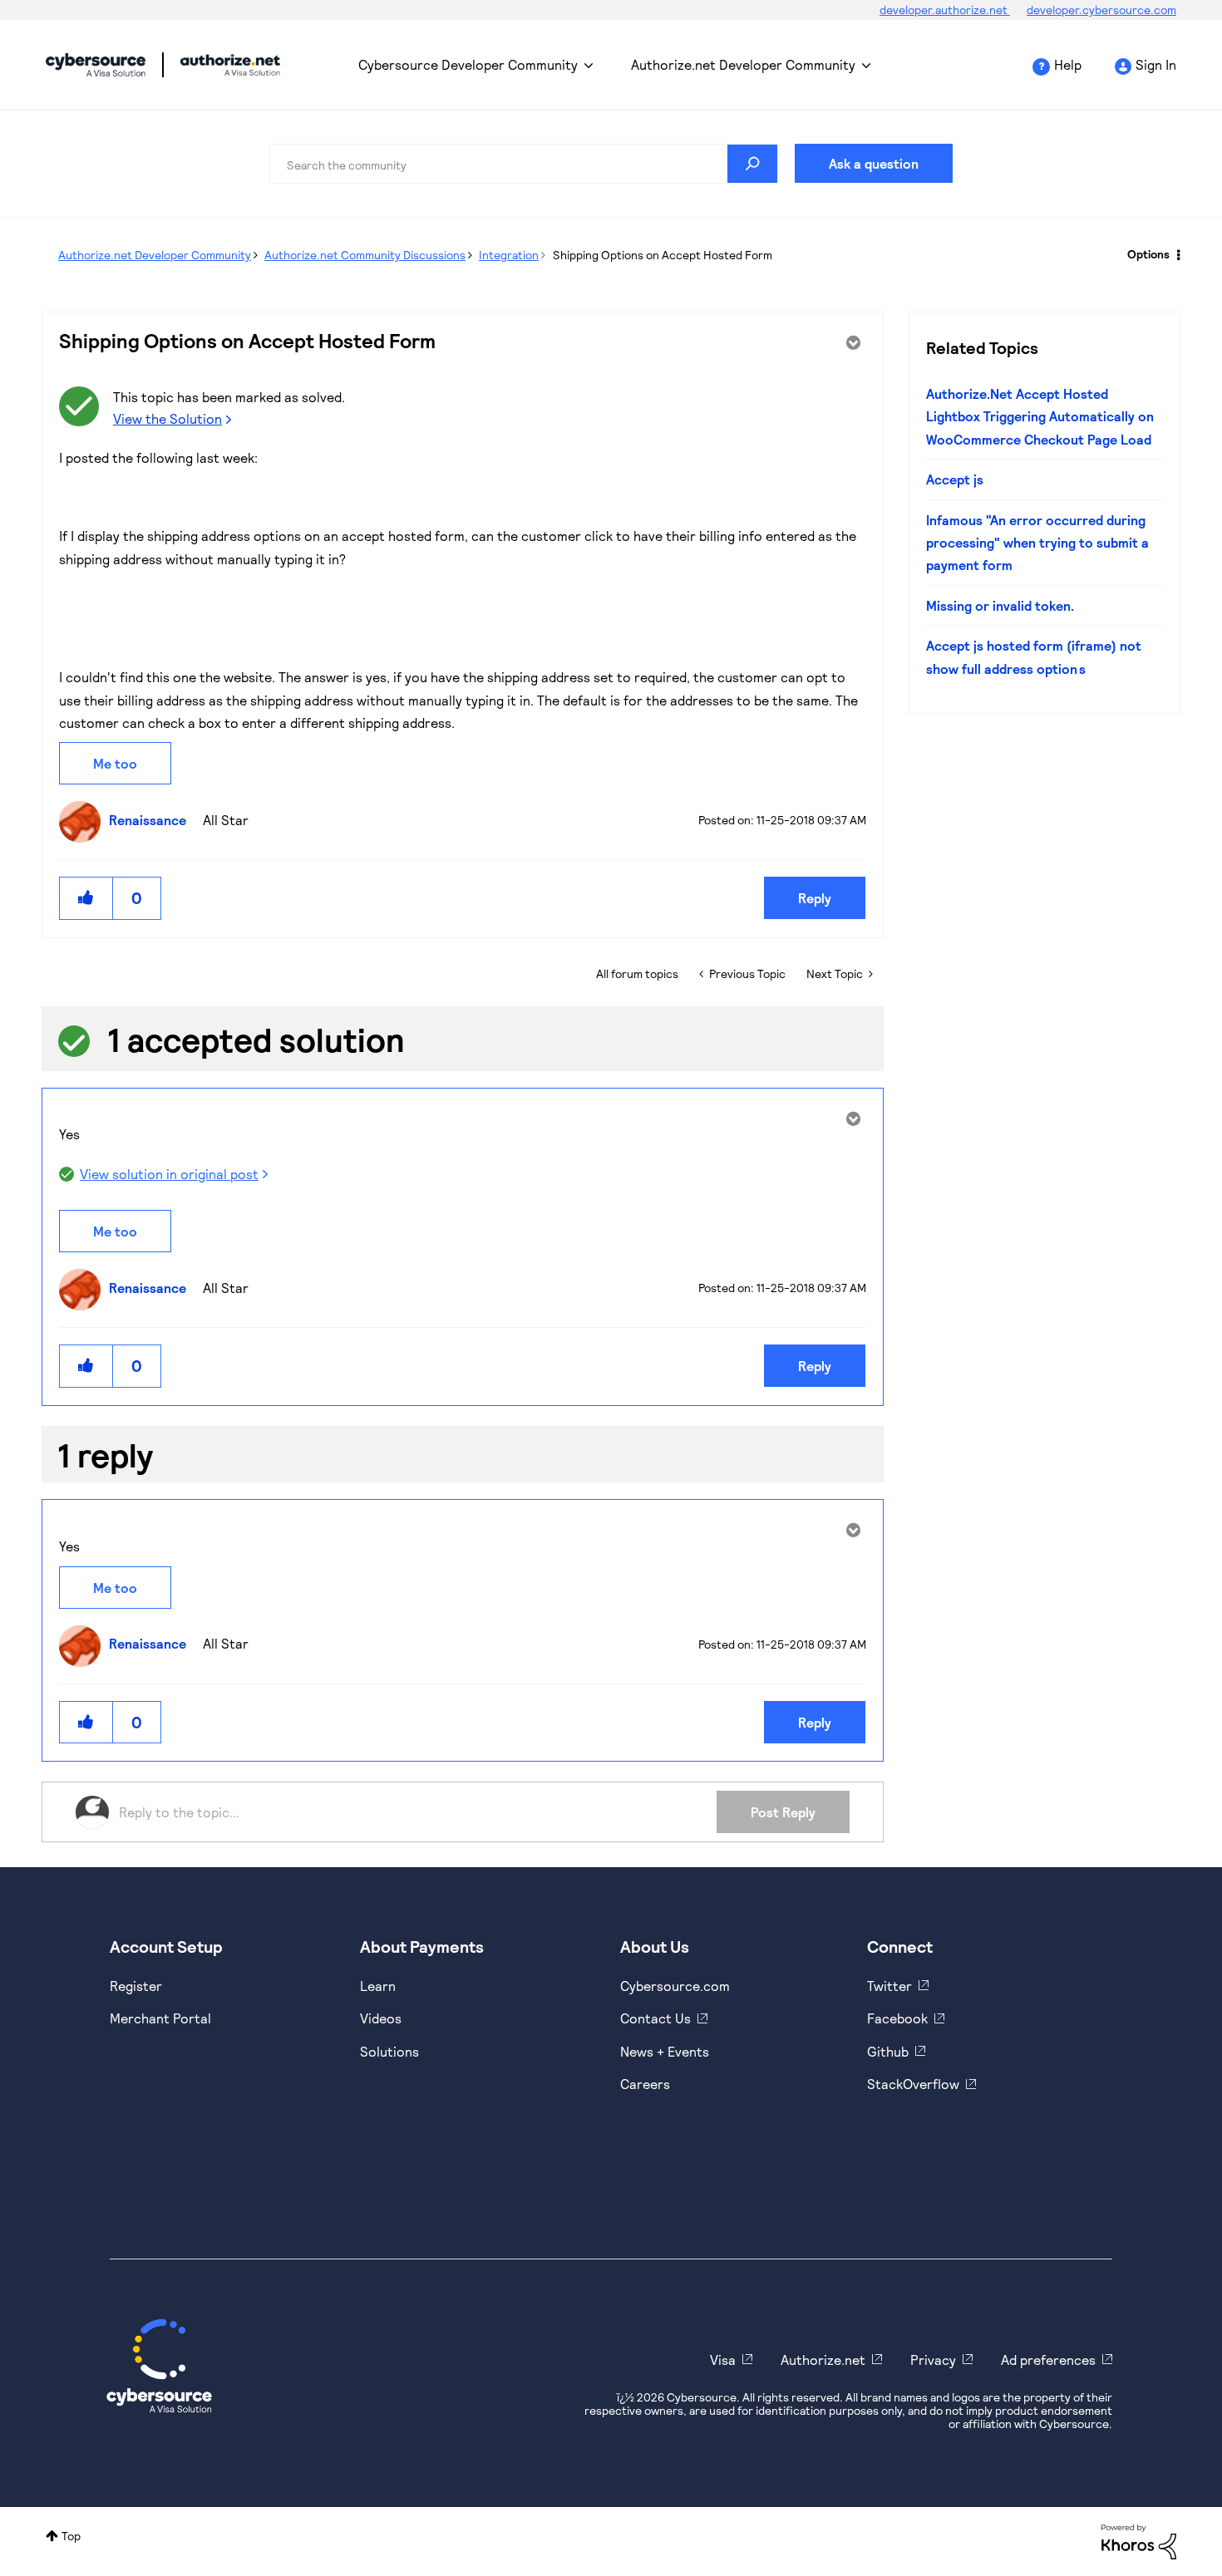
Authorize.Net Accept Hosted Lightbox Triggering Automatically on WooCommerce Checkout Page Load (1040, 416)
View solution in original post (169, 1174)
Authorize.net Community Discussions (365, 255)
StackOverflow (913, 2084)
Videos (381, 2018)
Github (888, 2051)
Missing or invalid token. (1000, 605)
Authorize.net (823, 2360)
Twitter (889, 1986)
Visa (723, 2360)
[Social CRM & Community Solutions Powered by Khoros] (1139, 2541)
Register (136, 1986)
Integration (509, 255)
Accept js (955, 479)
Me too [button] (115, 763)
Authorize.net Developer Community (743, 64)
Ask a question (874, 163)
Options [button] (1148, 254)
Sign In (1156, 64)
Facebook (897, 2018)
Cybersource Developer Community (96, 65)
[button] (86, 898)
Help (1068, 64)
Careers (645, 2084)
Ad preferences (1048, 2360)
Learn (378, 1986)
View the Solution (168, 418)
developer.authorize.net (945, 10)
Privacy (933, 2360)
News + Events (665, 2051)
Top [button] (71, 2536)
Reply (815, 898)
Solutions (389, 2051)
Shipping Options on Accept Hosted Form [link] (663, 255)
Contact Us (655, 2018)
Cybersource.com (675, 1986)
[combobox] (524, 164)
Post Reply (783, 1812)
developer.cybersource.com (1101, 10)
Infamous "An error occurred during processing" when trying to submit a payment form (1037, 543)
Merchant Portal (160, 2018)
